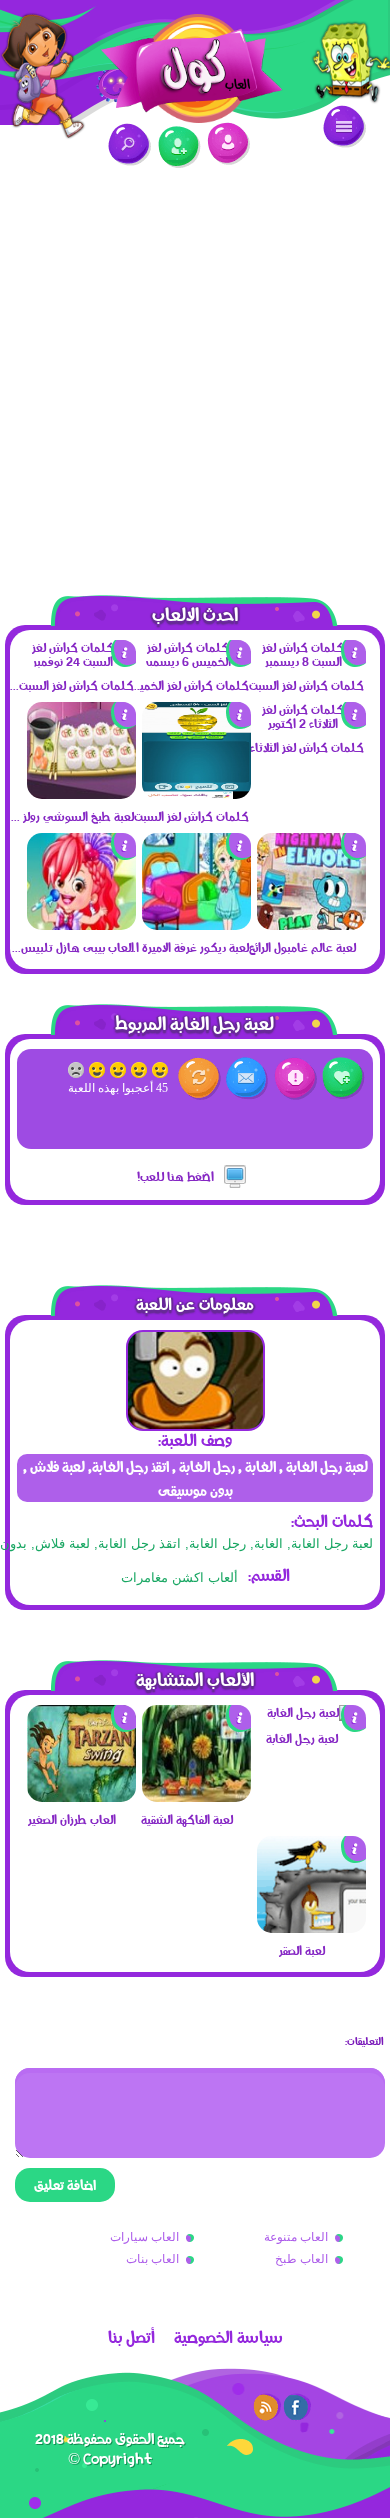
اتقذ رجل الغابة (139, 1543)
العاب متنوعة (296, 2237)
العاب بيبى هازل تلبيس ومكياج (71, 947)
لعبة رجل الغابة (332, 1543)
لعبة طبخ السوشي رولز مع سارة (71, 816)
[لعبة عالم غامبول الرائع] (311, 925)
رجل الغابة (217, 1543)
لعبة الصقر (302, 1950)
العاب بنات (152, 2259)
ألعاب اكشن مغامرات (179, 1577)
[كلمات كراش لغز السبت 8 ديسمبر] (311, 661)
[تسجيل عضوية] (179, 147)
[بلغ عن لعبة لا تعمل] (295, 1078)
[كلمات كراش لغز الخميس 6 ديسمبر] (196, 661)
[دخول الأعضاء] (228, 143)
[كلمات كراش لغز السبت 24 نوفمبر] (81, 661)
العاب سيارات (144, 2237)
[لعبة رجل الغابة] (311, 1712)
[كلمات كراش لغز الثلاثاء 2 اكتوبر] (311, 723)
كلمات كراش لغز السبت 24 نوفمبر (71, 685)
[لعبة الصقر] (311, 1928)
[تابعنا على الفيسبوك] (297, 2407)
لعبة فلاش (62, 1543)
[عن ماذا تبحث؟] (129, 144)
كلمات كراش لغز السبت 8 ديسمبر (301, 685)
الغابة (268, 1543)
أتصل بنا (131, 2337)
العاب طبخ (301, 2259)
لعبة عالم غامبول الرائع (302, 947)
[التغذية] (267, 2407)
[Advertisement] (195, 370)
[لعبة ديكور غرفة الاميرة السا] (196, 925)
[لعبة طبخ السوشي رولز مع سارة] (81, 794)
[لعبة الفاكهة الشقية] (196, 1797)
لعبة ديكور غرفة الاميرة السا (186, 947)
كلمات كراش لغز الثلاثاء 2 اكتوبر (301, 747)
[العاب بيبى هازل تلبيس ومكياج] (81, 925)
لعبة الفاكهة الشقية (187, 1819)
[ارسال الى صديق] (247, 1078)
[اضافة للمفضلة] (343, 1078)
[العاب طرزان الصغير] (81, 1797)
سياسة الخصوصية (228, 2337)
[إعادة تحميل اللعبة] (199, 1078)
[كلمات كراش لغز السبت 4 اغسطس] (196, 794)
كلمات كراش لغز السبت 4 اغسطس (186, 816)
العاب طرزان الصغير (72, 1819)
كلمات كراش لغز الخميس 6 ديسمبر (186, 685)
